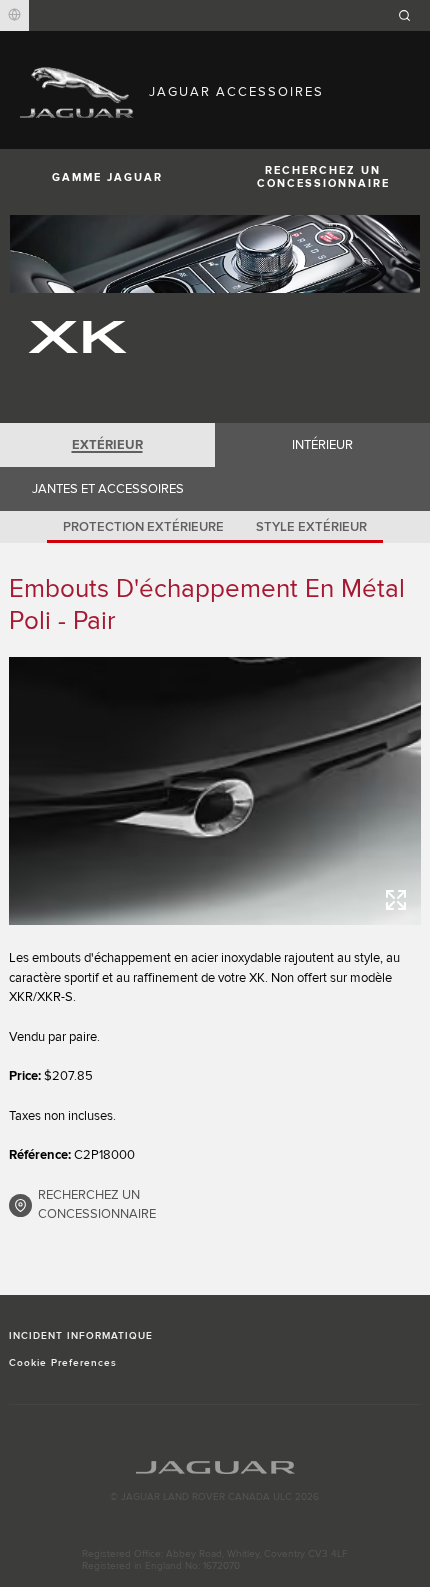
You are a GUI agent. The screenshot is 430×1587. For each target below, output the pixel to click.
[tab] (107, 445)
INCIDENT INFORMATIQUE (81, 1336)
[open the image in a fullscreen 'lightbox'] (215, 791)
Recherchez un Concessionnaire (323, 177)
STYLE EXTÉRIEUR (311, 527)
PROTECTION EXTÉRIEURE (143, 527)
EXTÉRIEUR (107, 445)
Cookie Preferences (63, 1363)
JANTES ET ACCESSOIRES (108, 489)
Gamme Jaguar (107, 177)
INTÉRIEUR (322, 445)
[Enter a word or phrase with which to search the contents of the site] (411, 15)
